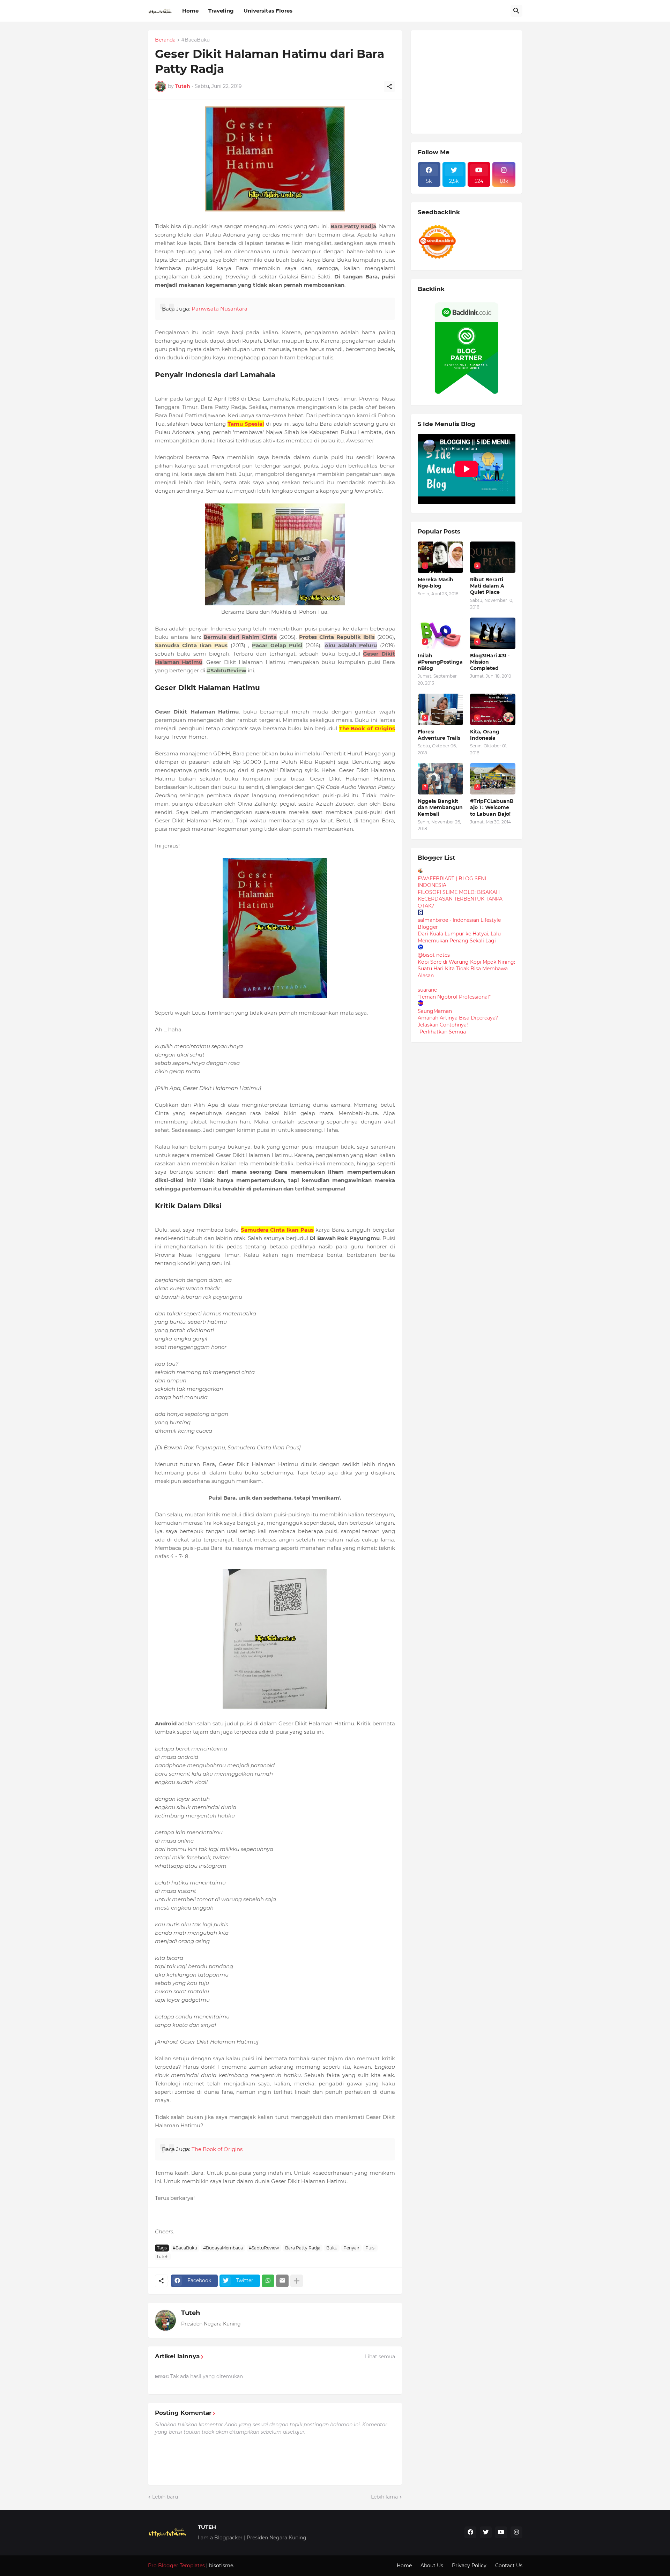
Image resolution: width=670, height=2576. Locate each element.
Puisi (370, 2248)
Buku (332, 2248)
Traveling (221, 11)
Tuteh (191, 2313)
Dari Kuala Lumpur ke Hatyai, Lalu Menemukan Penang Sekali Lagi (459, 937)
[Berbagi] (389, 87)
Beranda (165, 40)
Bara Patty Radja (303, 2248)
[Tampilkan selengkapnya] (297, 2281)
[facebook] (470, 2532)
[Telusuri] (516, 11)
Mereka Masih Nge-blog (435, 583)
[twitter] (486, 2532)
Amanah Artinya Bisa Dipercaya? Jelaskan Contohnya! (458, 1021)
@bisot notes (434, 955)
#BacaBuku (195, 40)
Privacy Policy (469, 2566)
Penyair (351, 2248)
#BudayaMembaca (223, 2248)
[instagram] (516, 2532)
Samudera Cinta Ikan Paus (277, 1230)
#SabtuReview (264, 2248)
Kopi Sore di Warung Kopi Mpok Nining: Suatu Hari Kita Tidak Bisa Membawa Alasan (466, 969)
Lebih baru (165, 2497)
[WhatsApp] (268, 2281)
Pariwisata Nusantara (219, 309)
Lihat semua (380, 2357)
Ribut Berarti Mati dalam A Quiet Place (487, 586)
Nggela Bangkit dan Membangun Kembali (440, 807)
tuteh (163, 2257)
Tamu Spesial (246, 424)
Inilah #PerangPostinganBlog (440, 662)
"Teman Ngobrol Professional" (454, 997)
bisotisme (220, 2566)
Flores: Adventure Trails (439, 735)
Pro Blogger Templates (176, 2566)
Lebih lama (384, 2497)
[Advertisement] (470, 81)
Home (190, 11)
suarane (427, 990)
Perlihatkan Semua (443, 1032)
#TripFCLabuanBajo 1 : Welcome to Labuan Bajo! (492, 807)
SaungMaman (435, 1011)
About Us (432, 2566)
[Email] (282, 2281)
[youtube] (501, 2532)
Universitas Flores (268, 11)
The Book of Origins (367, 728)
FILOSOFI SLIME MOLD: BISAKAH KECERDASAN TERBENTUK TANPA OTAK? (460, 899)
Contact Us (509, 2566)
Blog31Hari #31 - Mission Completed (490, 662)
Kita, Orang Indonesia (485, 735)
